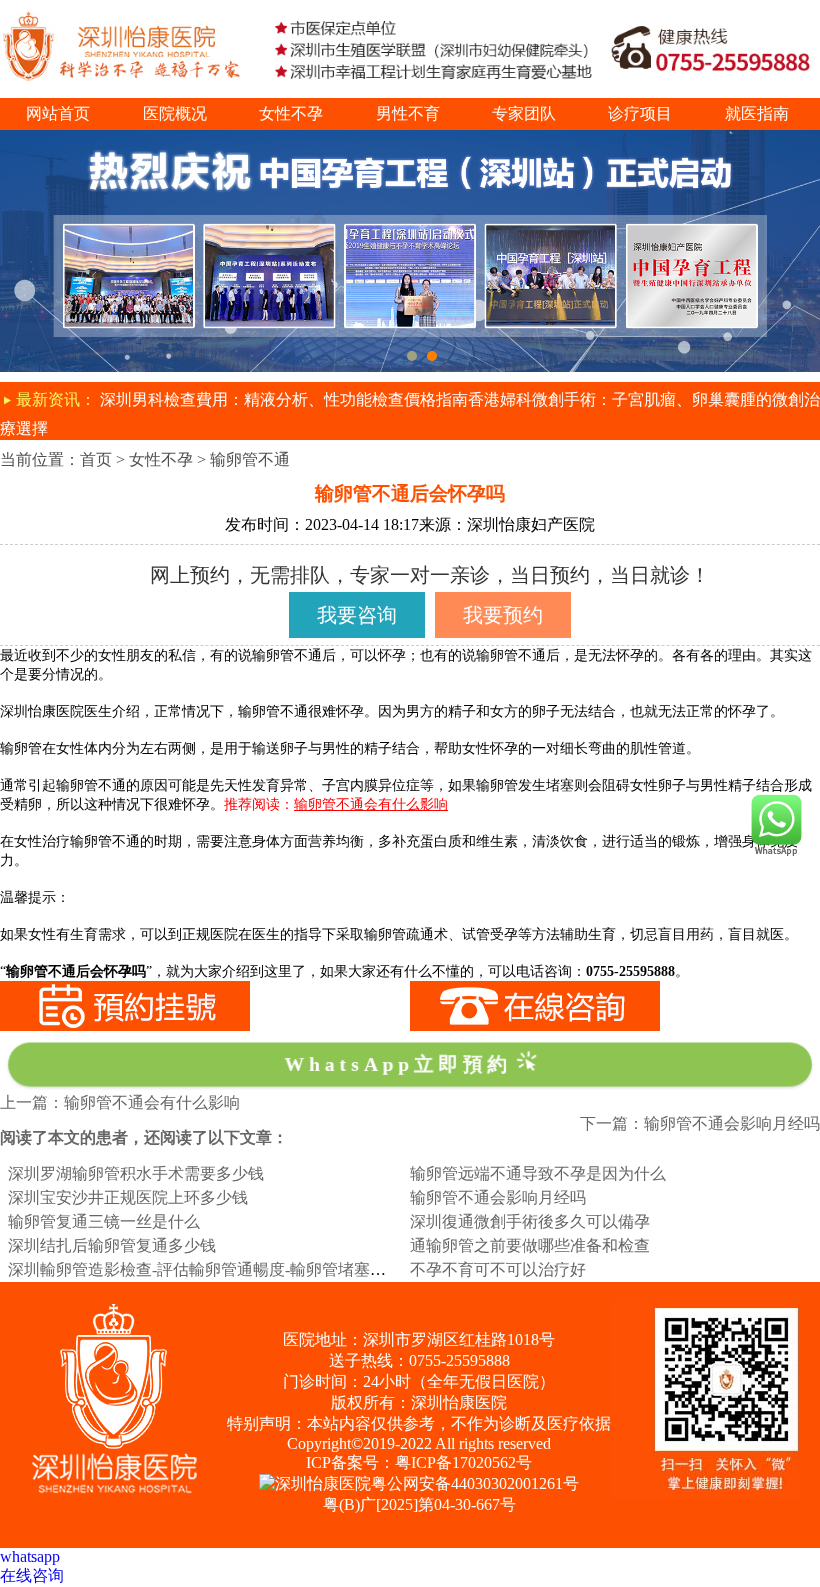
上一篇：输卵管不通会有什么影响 (120, 1102)
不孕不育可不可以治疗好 (498, 1269)
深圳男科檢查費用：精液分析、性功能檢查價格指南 (284, 399)
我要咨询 (357, 615)
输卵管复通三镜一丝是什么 (104, 1221)
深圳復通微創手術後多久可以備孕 (530, 1221)
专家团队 (524, 113)
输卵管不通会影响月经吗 (498, 1197)
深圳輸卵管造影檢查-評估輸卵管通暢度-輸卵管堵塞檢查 (205, 1269)
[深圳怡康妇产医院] (410, 138)
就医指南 (757, 113)
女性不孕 (291, 113)
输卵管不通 (250, 459)
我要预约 (503, 615)
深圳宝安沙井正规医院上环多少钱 (128, 1197)
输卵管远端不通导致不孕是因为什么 (538, 1173)
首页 (96, 459)
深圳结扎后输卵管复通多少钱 (112, 1245)
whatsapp (30, 1556)
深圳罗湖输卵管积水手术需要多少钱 (136, 1173)
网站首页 (58, 113)
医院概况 (175, 113)
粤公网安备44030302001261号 (475, 1483)
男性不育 (408, 113)
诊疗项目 (640, 113)
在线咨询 (32, 1575)
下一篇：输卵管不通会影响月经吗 (700, 1123)
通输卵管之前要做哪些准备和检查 (530, 1245)
